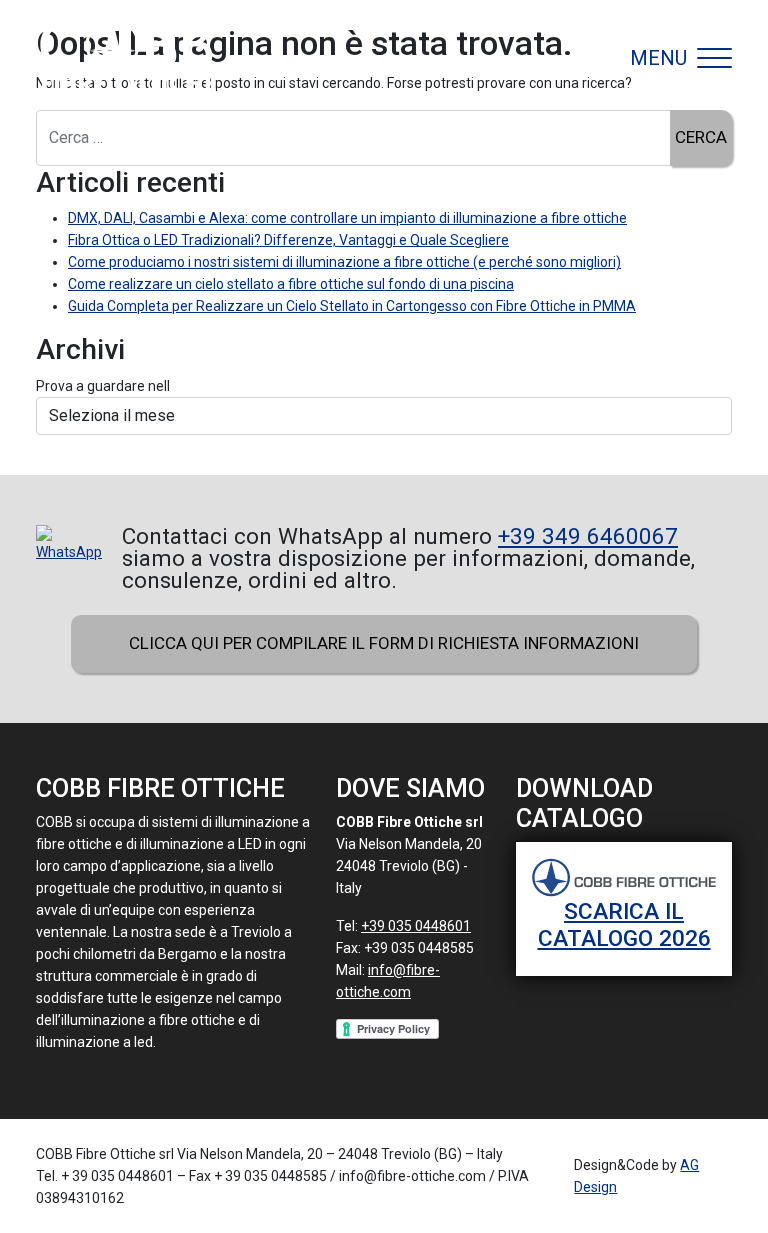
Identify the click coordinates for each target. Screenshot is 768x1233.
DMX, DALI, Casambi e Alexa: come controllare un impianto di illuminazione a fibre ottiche (347, 218)
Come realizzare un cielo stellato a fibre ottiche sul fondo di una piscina (291, 284)
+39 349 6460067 (588, 536)
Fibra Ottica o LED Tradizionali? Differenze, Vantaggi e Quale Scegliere (288, 240)
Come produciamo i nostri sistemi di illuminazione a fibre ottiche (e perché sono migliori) (344, 262)
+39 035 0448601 (416, 926)
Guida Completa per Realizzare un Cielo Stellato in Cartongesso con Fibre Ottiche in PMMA (352, 306)
